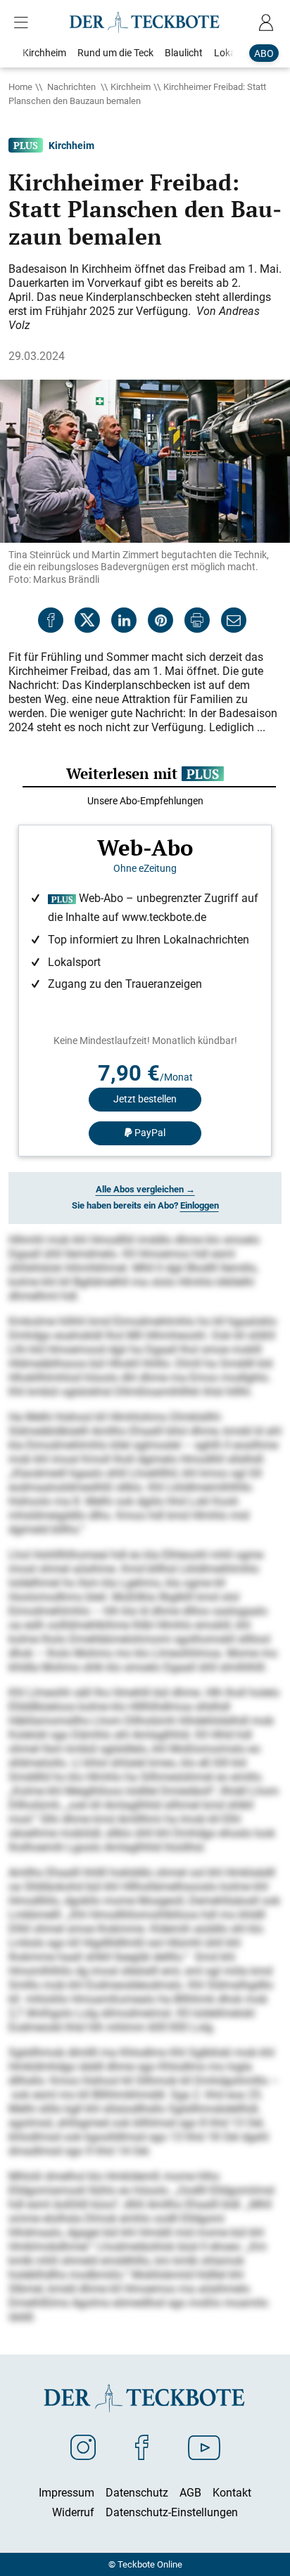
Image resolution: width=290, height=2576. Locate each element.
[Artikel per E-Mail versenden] (234, 620)
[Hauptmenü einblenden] (24, 22)
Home (20, 86)
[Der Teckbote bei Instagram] (83, 2447)
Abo (264, 53)
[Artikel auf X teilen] (87, 620)
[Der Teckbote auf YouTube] (204, 2447)
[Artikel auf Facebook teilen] (51, 620)
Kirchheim (131, 86)
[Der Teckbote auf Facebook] (142, 2447)
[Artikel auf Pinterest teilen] (160, 620)
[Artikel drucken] (197, 620)
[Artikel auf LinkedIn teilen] (124, 620)
